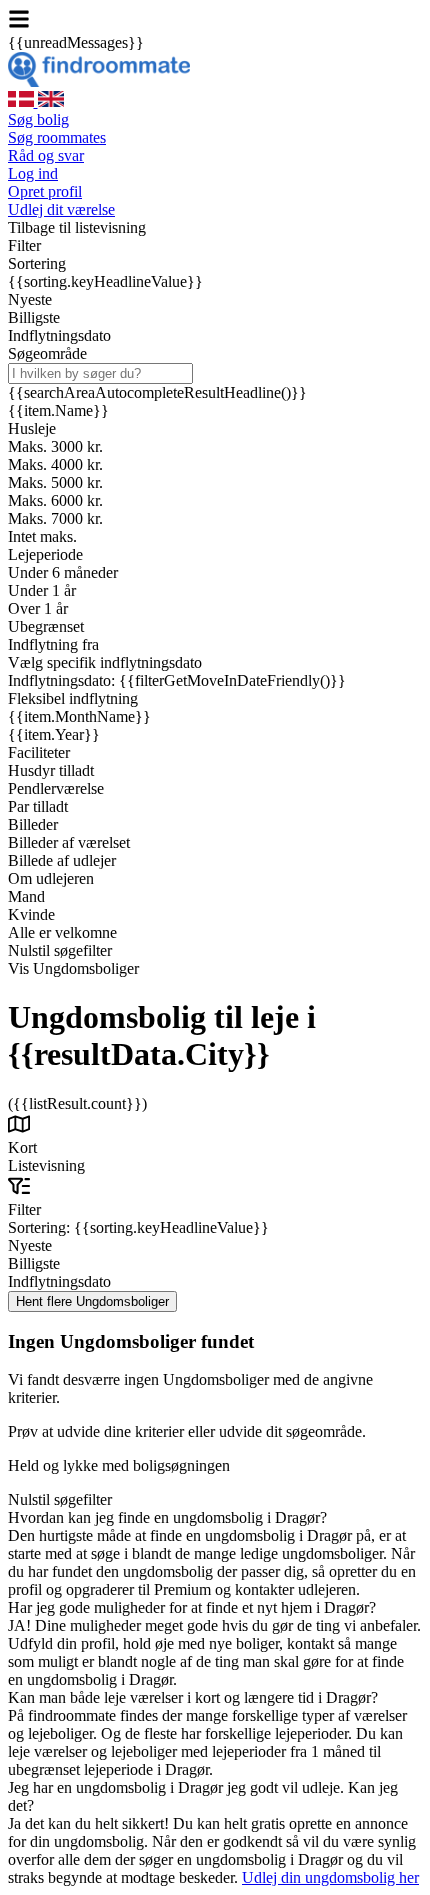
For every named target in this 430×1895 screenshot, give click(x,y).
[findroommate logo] (99, 81)
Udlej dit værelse (61, 209)
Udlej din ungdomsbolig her (330, 1877)
